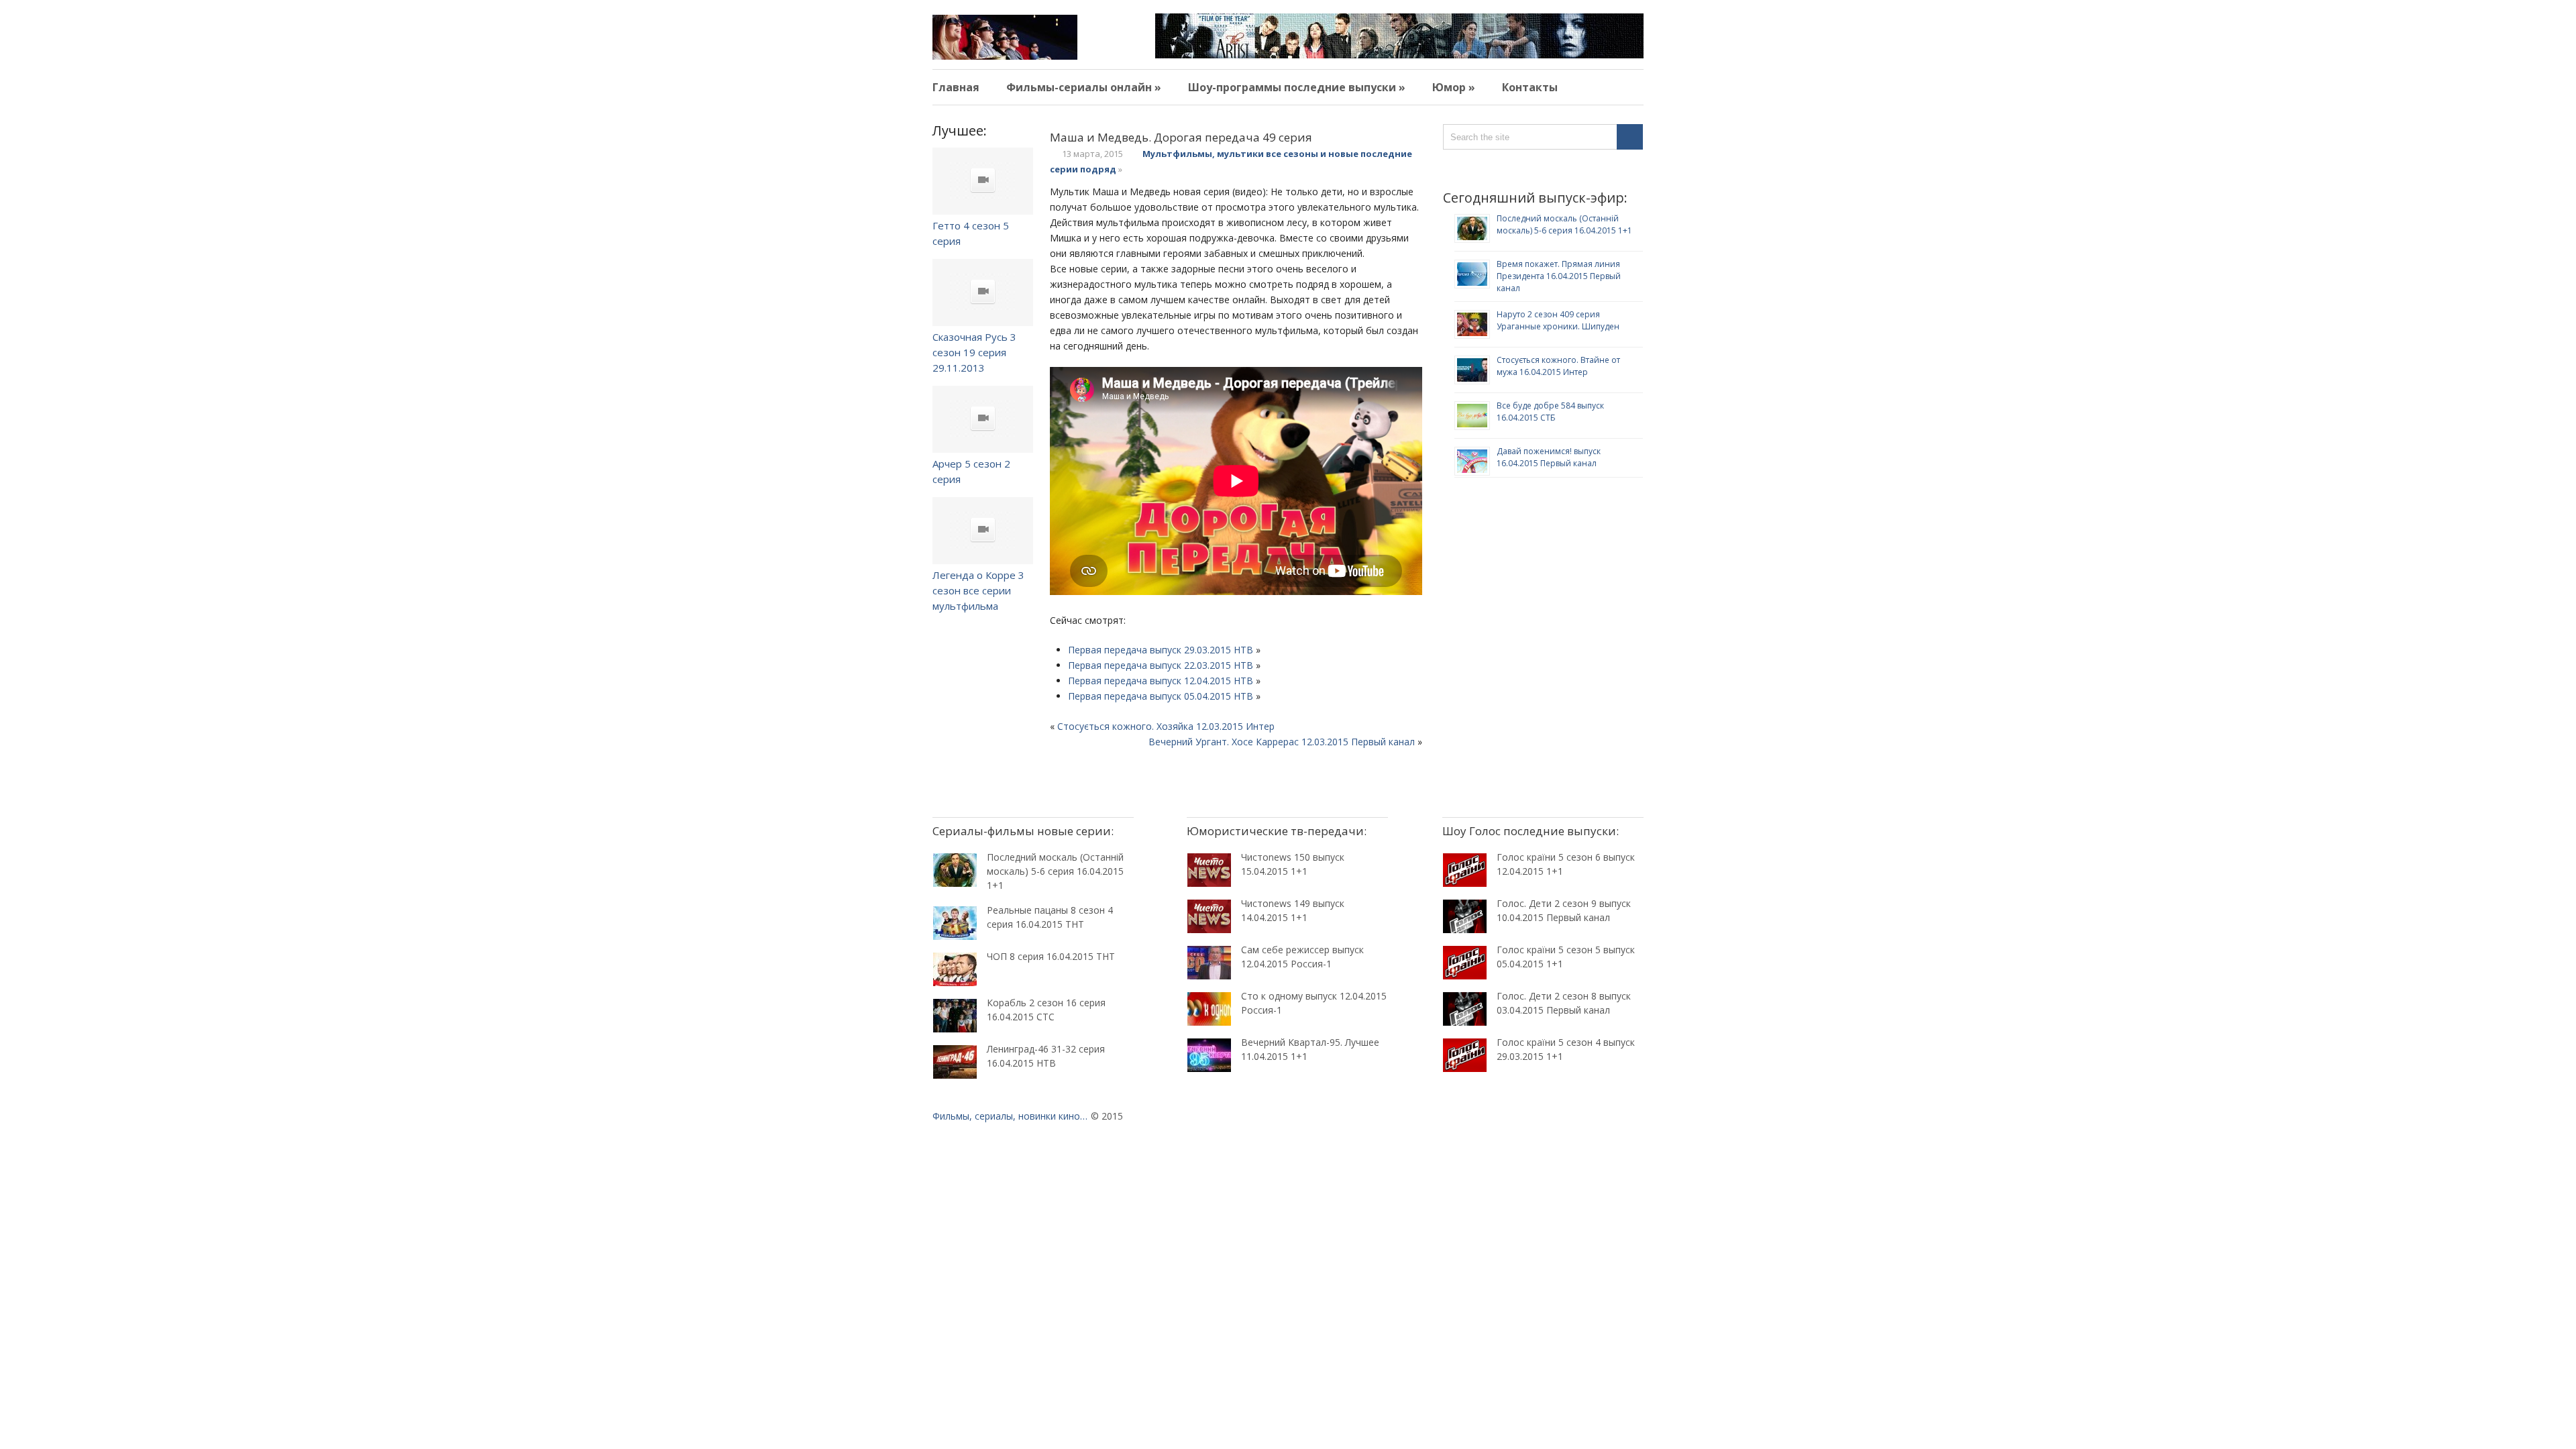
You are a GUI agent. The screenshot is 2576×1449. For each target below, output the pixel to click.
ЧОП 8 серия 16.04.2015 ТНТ (1051, 956)
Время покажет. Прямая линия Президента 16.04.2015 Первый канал (1559, 276)
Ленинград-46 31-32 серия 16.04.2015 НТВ (1046, 1056)
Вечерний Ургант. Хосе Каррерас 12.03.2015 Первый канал (1282, 742)
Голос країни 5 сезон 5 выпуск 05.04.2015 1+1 (1566, 957)
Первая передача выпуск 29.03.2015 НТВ (1161, 650)
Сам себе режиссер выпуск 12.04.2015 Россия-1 (1302, 957)
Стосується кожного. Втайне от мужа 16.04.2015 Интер (1558, 366)
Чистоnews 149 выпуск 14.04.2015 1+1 (1293, 910)
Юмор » (1454, 87)
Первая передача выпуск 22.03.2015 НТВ (1161, 665)
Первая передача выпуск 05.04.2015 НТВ (1161, 696)
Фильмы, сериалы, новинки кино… (1010, 1116)
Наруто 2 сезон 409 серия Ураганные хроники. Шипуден (1558, 320)
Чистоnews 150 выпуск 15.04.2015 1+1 (1293, 864)
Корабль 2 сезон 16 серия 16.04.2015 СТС (1046, 1010)
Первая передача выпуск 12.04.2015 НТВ (1161, 681)
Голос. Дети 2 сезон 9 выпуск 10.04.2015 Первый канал (1564, 910)
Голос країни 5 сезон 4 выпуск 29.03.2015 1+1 (1566, 1049)
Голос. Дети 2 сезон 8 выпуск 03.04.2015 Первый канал (1564, 1003)
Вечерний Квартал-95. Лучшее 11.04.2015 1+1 (1310, 1049)
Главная (956, 87)
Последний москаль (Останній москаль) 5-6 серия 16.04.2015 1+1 (1564, 224)
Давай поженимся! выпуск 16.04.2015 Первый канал (1549, 457)
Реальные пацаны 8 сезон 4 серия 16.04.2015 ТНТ (1050, 917)
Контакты (1530, 87)
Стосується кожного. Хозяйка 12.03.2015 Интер (1166, 726)
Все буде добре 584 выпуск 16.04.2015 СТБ (1550, 412)
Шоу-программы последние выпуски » (1297, 87)
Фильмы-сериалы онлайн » (1084, 87)
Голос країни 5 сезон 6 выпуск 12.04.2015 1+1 (1566, 864)
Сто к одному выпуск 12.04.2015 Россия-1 (1314, 1003)
